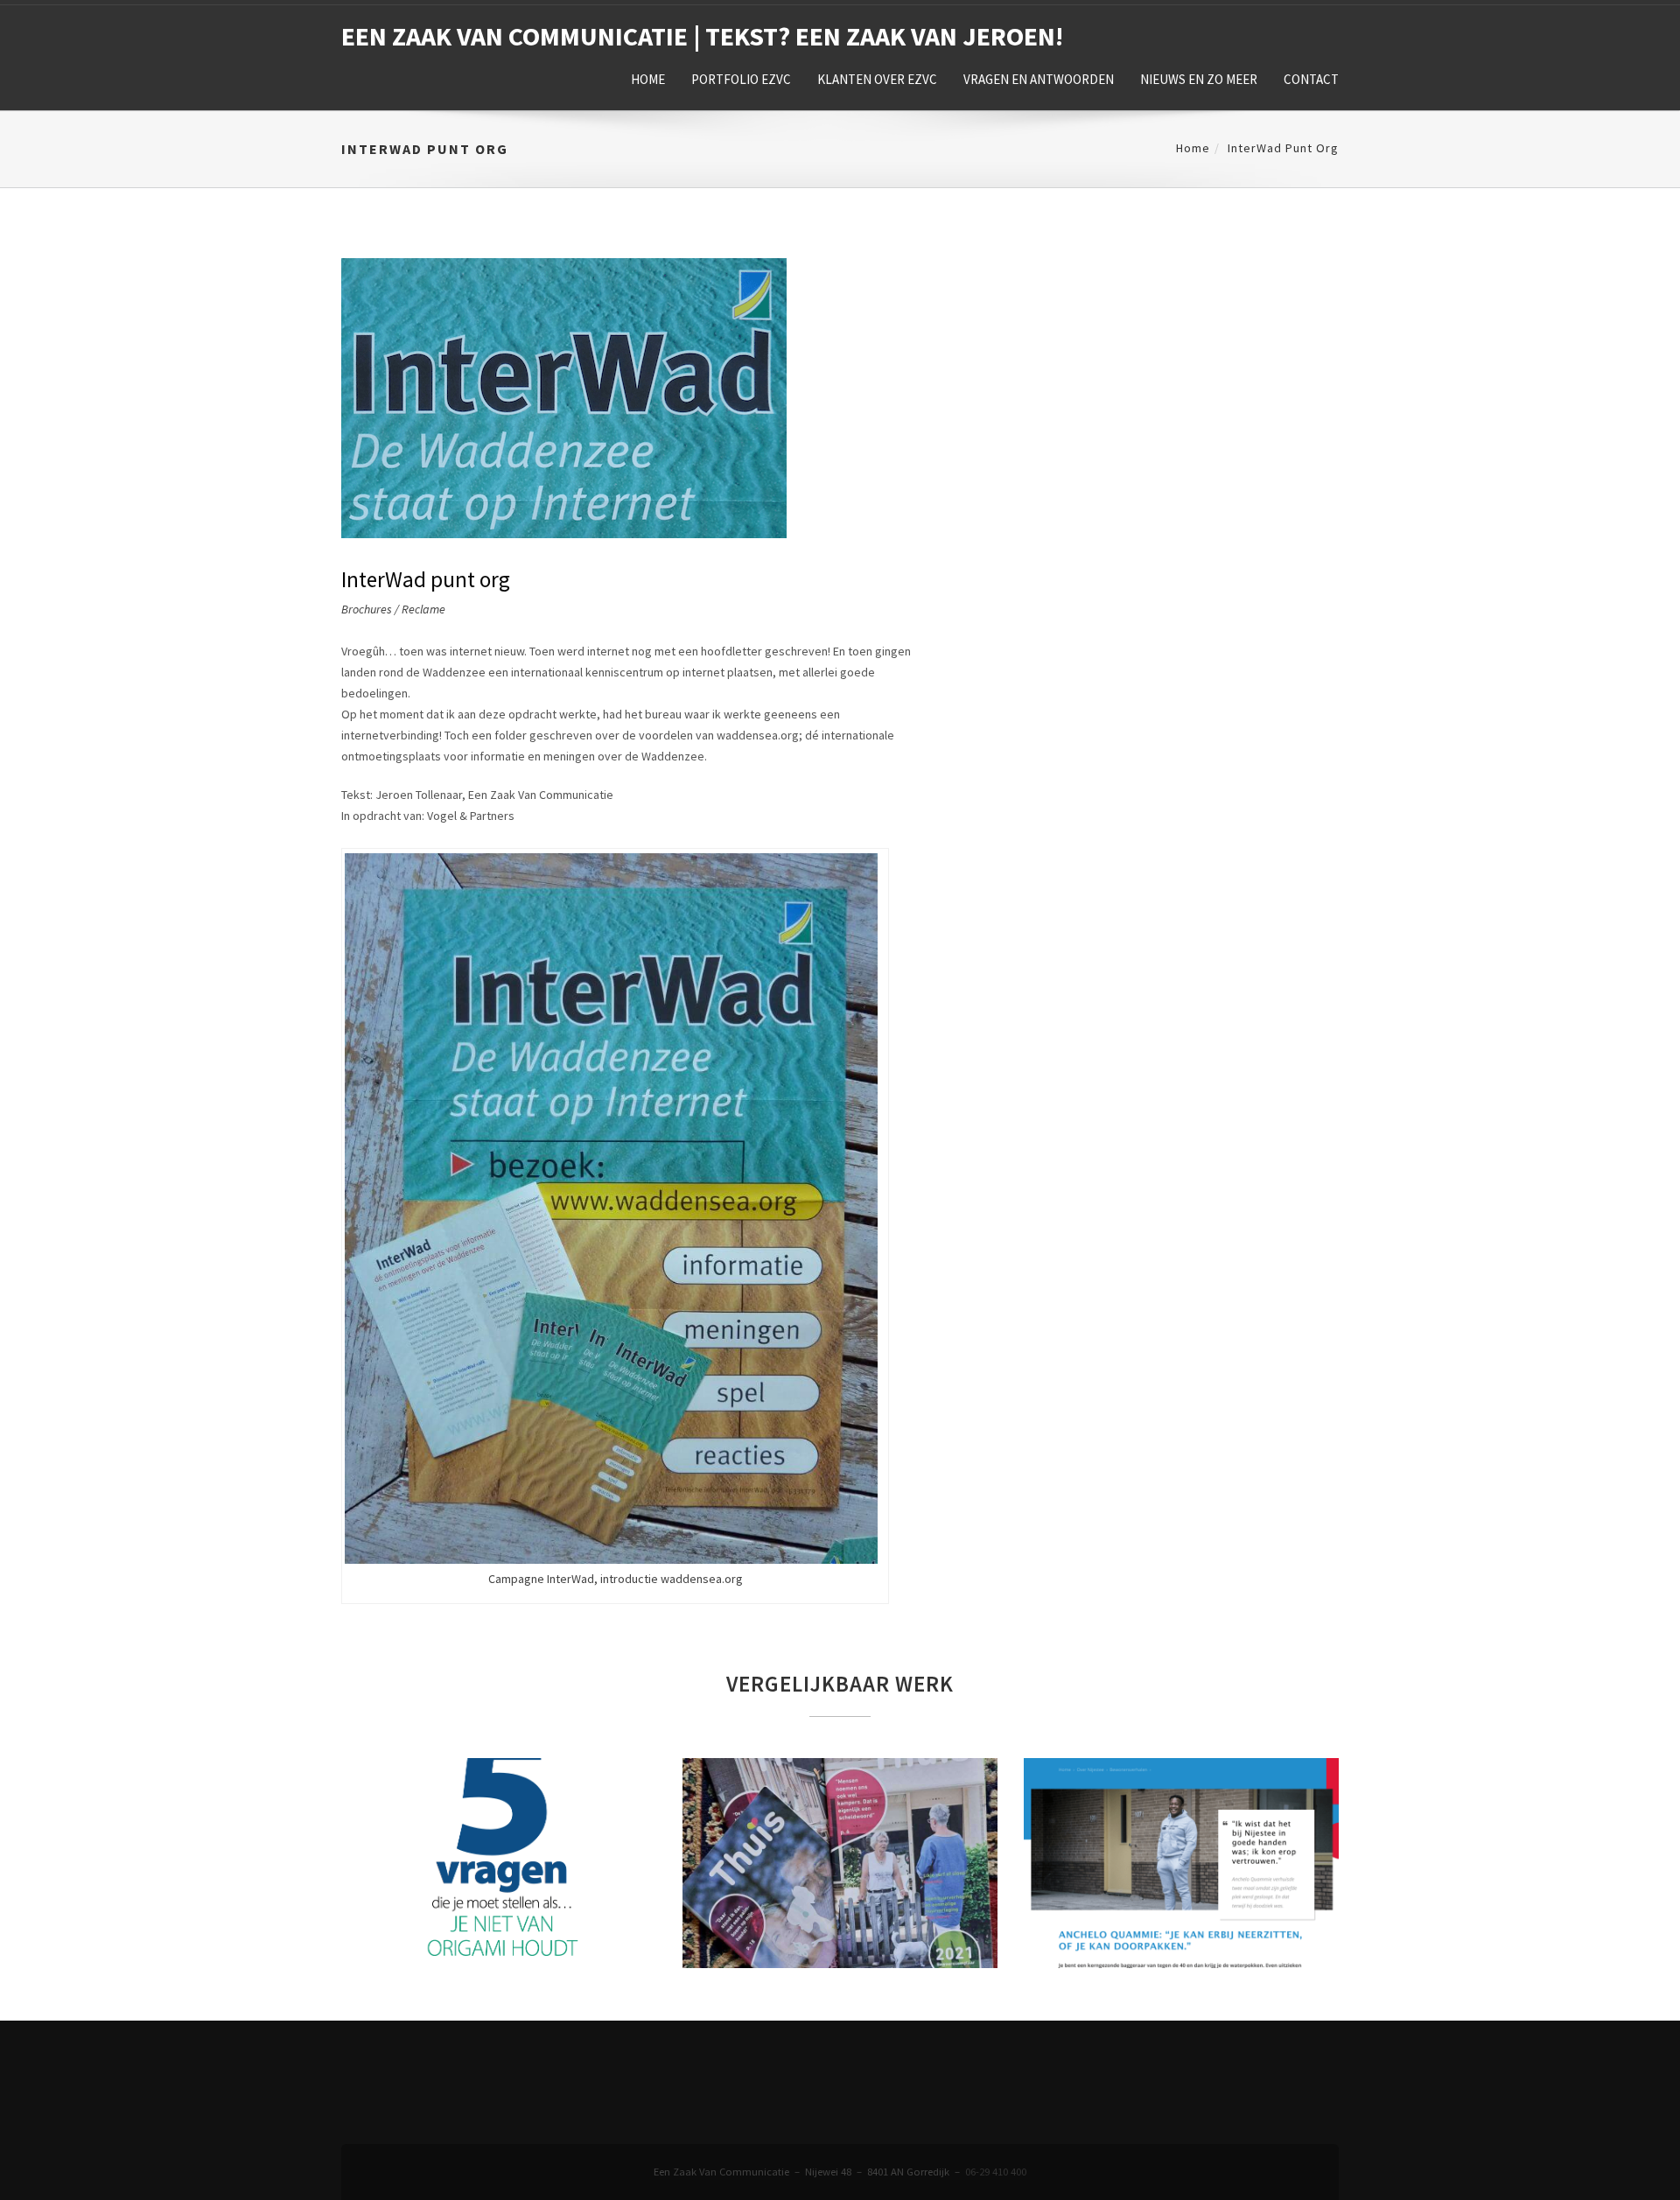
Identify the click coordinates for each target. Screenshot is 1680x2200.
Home (648, 79)
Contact (1311, 79)
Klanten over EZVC (877, 79)
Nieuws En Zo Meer (1199, 79)
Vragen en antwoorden (1039, 79)
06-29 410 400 (996, 2172)
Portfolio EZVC (741, 79)
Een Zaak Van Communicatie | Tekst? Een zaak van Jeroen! (702, 36)
